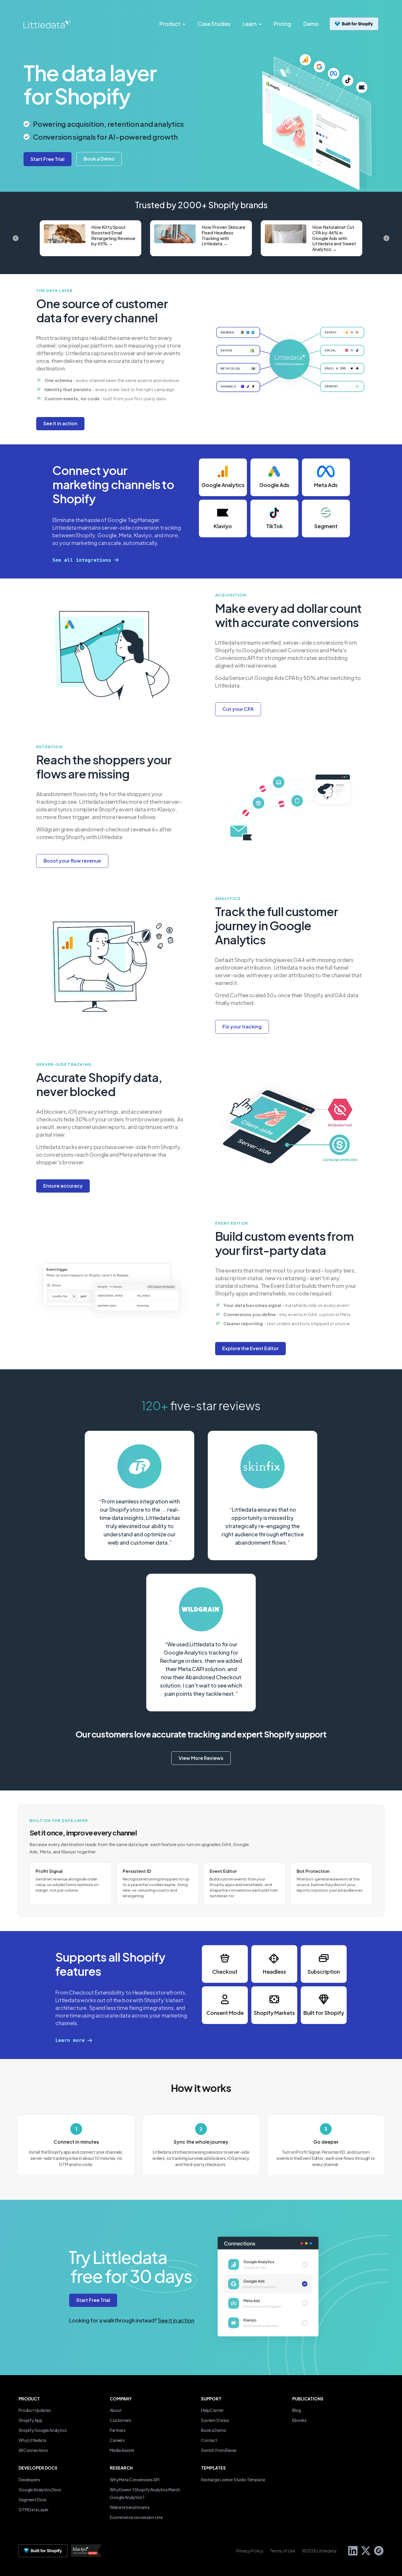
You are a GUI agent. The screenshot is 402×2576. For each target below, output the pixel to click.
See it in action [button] (60, 423)
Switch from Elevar (219, 2450)
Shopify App (30, 2420)
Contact (209, 2440)
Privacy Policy (250, 2551)
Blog (296, 2410)
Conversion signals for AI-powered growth (105, 137)
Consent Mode (225, 2013)
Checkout (225, 1971)
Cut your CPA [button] (238, 709)
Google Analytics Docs (40, 2490)
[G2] (377, 2550)
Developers (29, 2480)
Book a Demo (214, 2430)
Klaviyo (223, 526)
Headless (274, 1971)
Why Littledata (32, 2440)
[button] (99, 159)
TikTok (274, 526)
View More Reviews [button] (201, 1758)
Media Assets (122, 2450)
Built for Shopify (324, 2013)
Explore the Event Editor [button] (250, 1348)
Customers (121, 2420)
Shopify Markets (274, 2013)
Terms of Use (283, 2551)
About (116, 2410)
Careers (117, 2440)
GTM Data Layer (34, 2510)
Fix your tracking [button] (242, 1027)
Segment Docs (33, 2500)
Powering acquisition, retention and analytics (108, 124)
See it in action (176, 2320)
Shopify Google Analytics (43, 2430)
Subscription (324, 1971)
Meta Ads (326, 485)
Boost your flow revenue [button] (72, 861)
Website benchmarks (130, 2507)
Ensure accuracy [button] (63, 1186)
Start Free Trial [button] (93, 2300)
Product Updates (35, 2410)
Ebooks (299, 2420)
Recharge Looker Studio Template (233, 2480)
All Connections (33, 2450)
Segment (326, 526)
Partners (118, 2430)
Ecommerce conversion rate (136, 2517)
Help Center (212, 2410)
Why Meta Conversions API (135, 2480)
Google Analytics (223, 485)
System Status (215, 2420)
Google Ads (274, 485)
